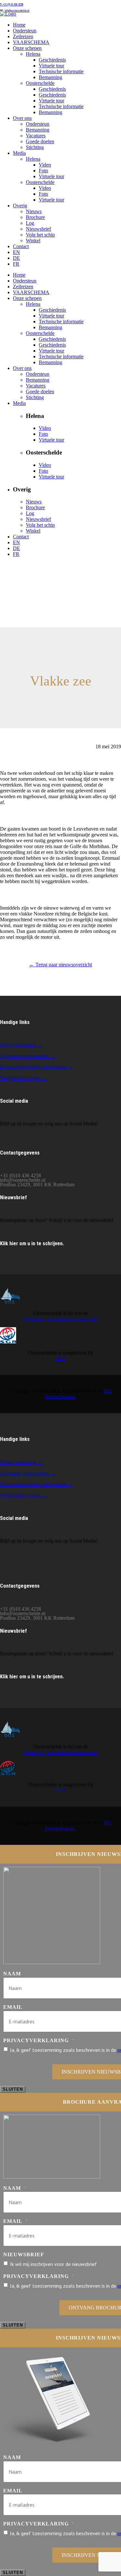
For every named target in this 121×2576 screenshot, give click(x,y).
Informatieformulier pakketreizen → (37, 1067)
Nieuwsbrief (24, 2254)
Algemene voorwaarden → (28, 1056)
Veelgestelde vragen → (24, 1078)
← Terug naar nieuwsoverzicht (60, 965)
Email (13, 2007)
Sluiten (13, 2089)
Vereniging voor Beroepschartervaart (61, 1319)
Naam (12, 1974)
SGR (61, 1358)
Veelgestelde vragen (21, 1495)
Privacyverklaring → (21, 1045)
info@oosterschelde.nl (17, 11)
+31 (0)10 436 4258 (12, 5)
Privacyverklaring (39, 2040)
